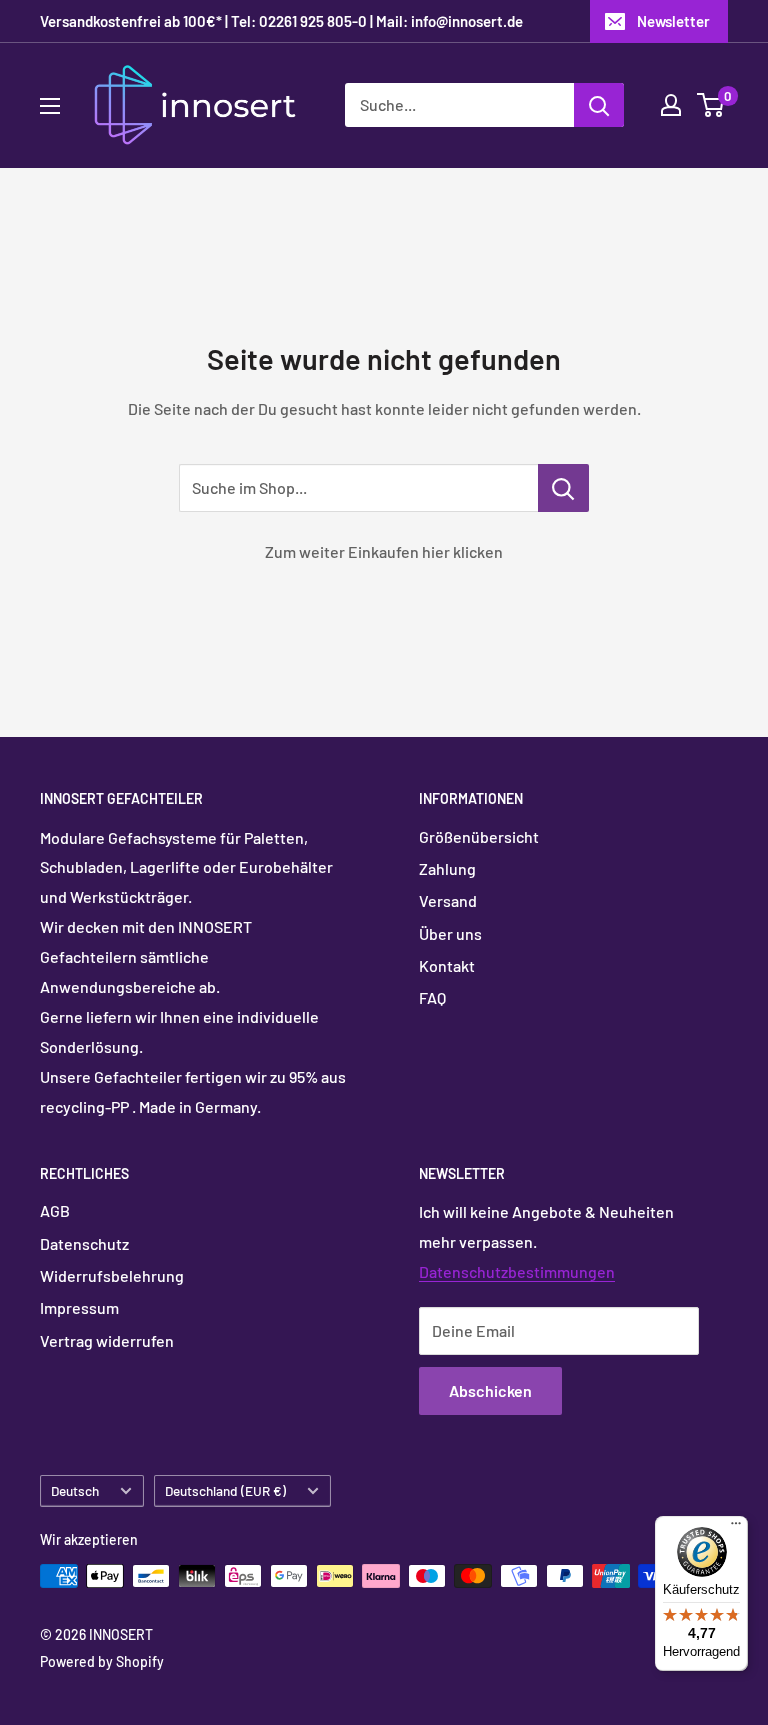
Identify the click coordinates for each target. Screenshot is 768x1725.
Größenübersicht (479, 836)
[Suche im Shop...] (563, 488)
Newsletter (673, 21)
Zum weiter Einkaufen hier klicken (384, 551)
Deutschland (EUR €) (225, 1490)
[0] (711, 105)
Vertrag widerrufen (107, 1340)
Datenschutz (84, 1243)
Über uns (450, 933)
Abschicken (490, 1390)
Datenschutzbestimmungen (517, 1271)
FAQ (432, 997)
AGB (55, 1210)
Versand (448, 900)
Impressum (79, 1307)
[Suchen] (599, 105)
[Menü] (736, 1528)
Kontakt (447, 965)
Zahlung (447, 868)
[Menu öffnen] (50, 106)
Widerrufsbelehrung (112, 1275)
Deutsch (75, 1490)
